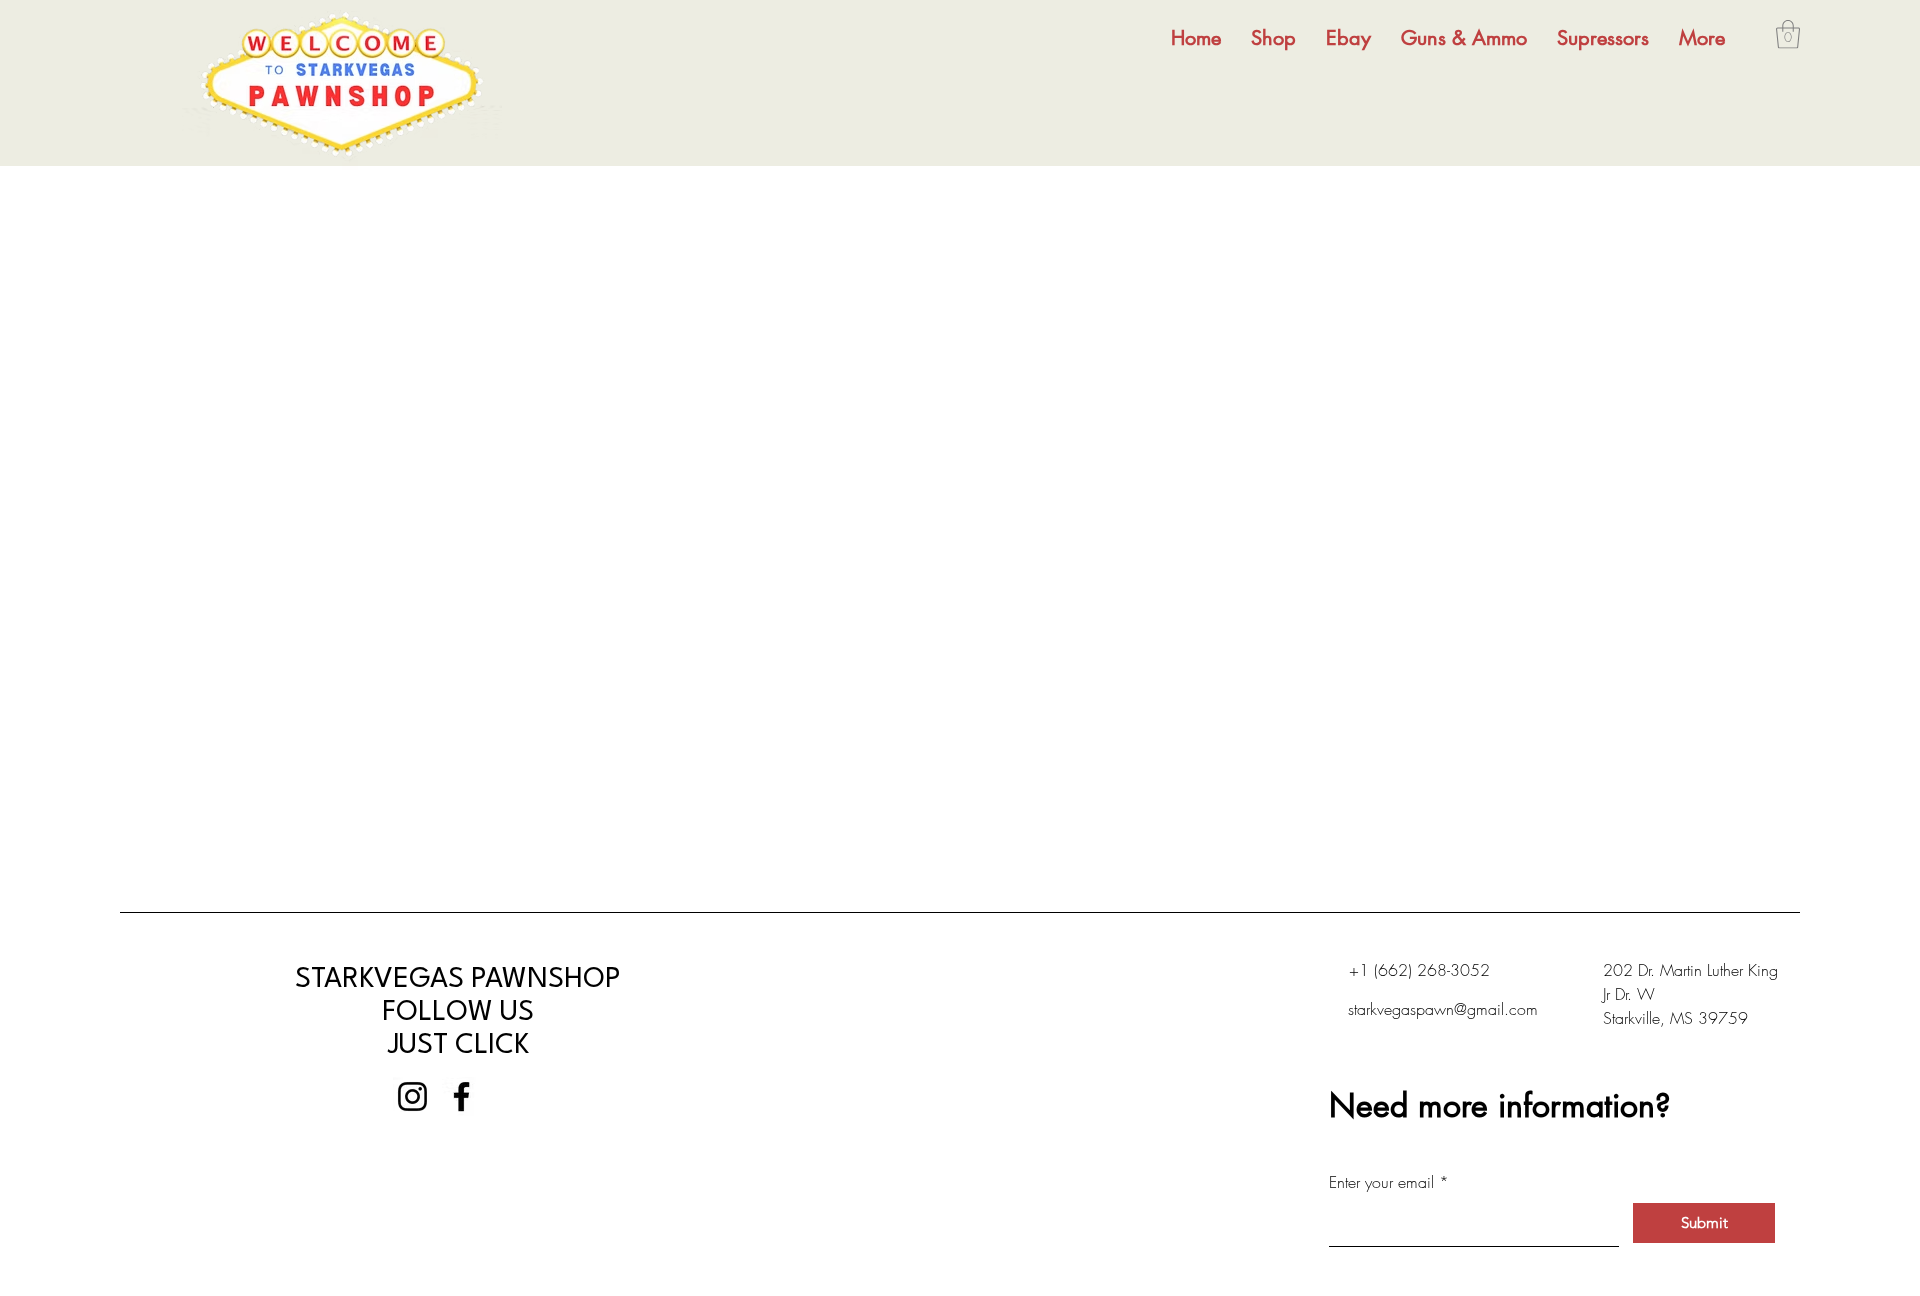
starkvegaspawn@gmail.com (1443, 1009)
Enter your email (1381, 1182)
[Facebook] (461, 1096)
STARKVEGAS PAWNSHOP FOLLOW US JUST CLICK (458, 1013)
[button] (1788, 34)
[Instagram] (412, 1096)
